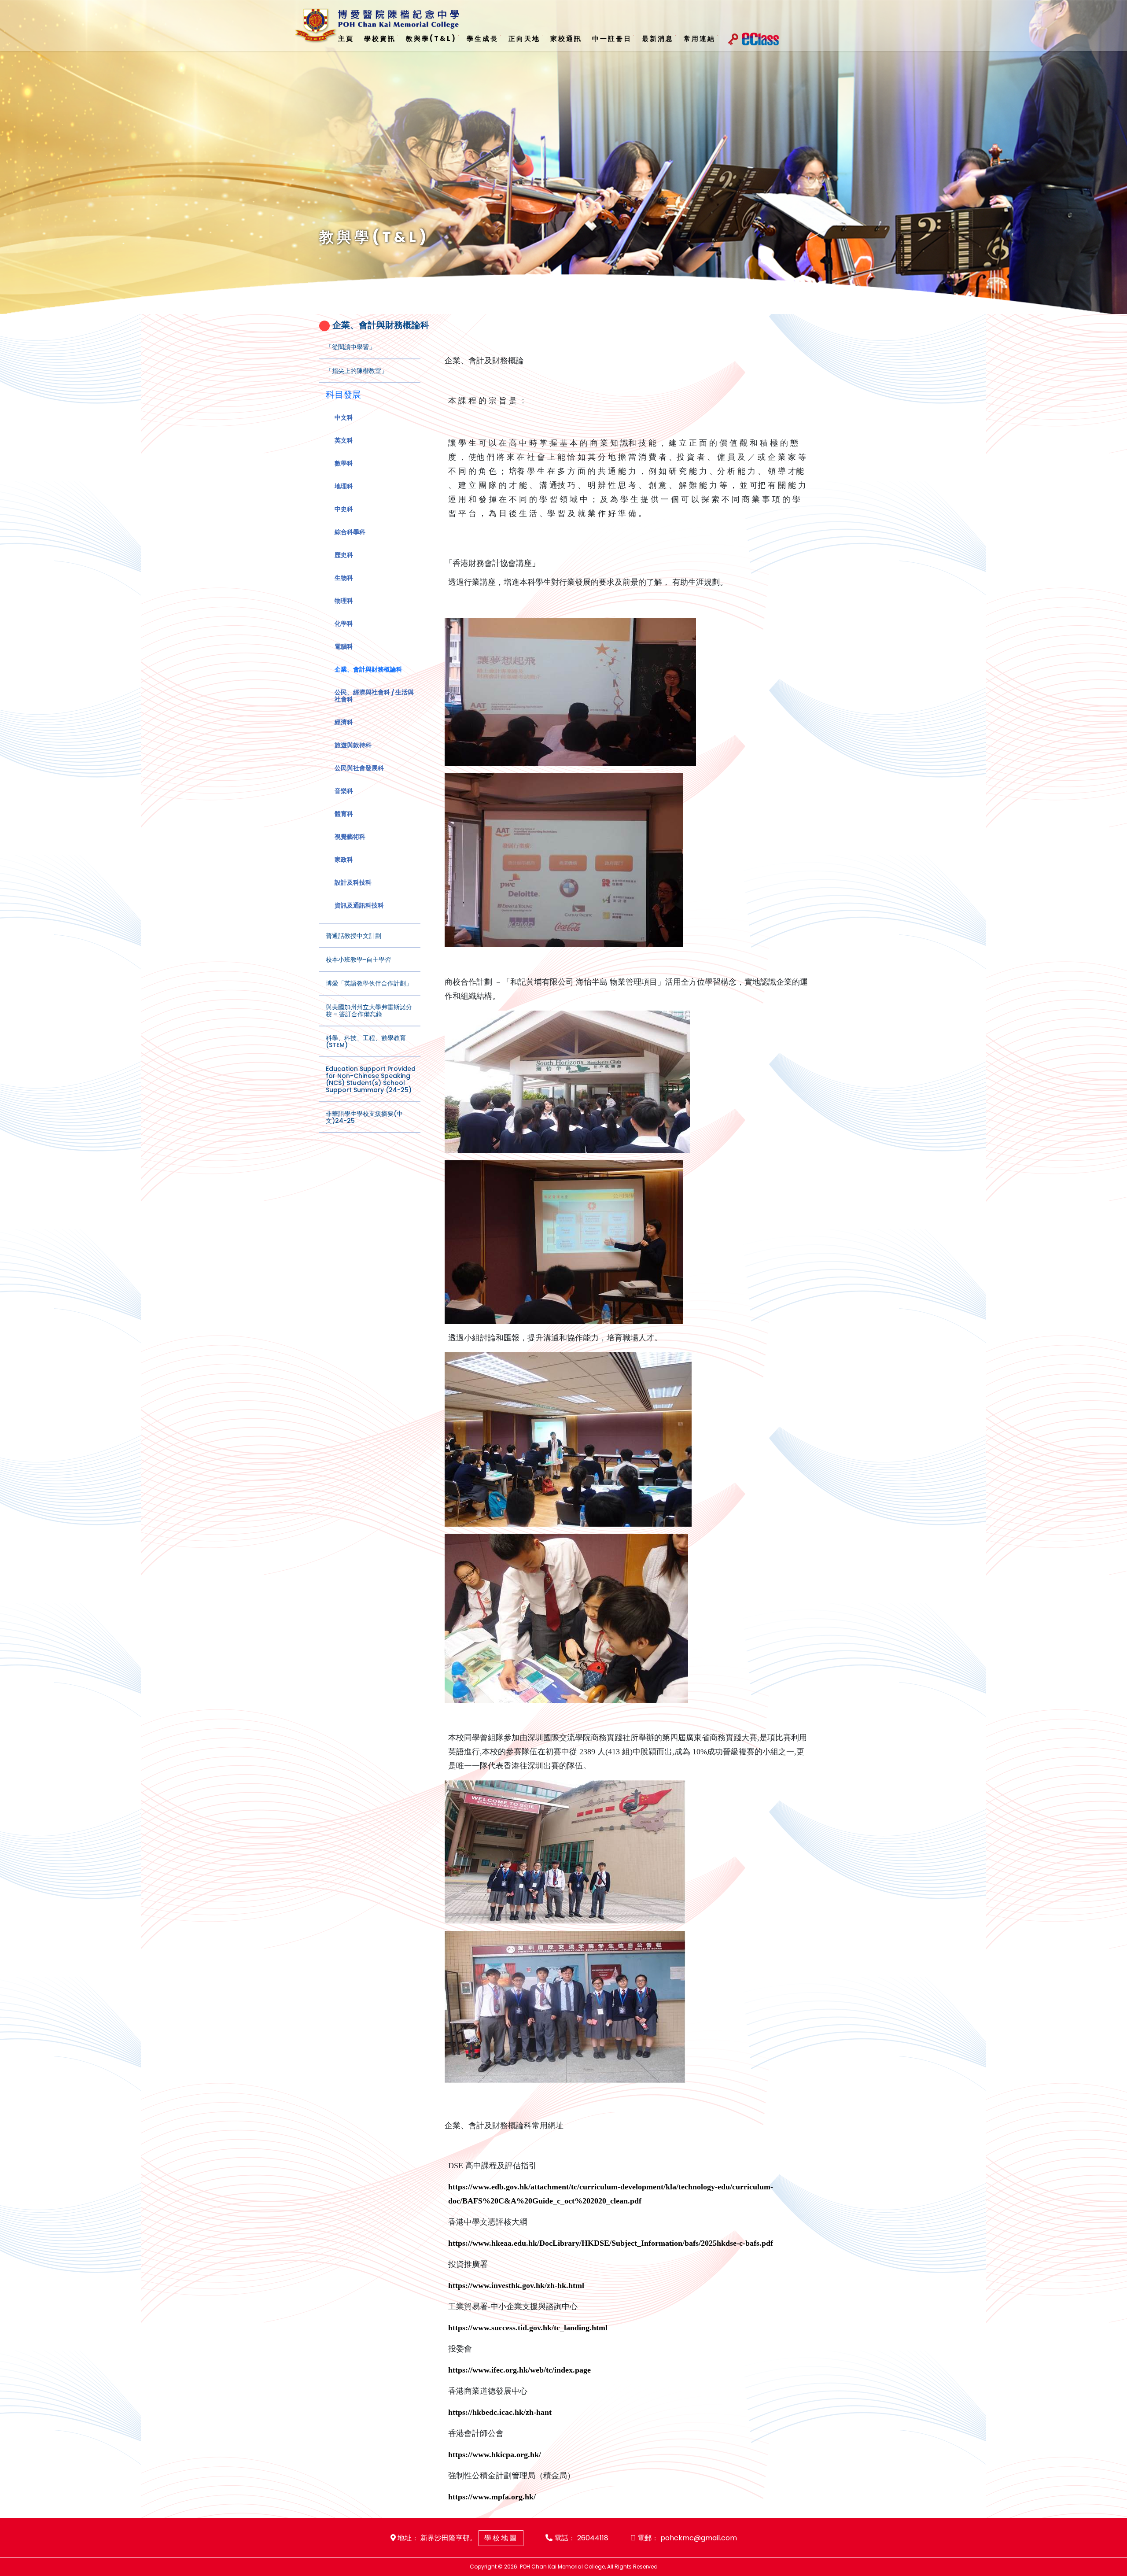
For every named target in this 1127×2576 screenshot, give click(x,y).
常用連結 (700, 39)
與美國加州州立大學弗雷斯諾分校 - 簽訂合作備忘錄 (369, 1011)
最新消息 (658, 39)
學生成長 (482, 39)
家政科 (344, 860)
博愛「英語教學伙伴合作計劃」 (369, 983)
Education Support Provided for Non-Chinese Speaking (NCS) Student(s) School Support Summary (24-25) (371, 1079)
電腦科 (344, 646)
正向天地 (524, 39)
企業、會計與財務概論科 (368, 669)
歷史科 (344, 555)
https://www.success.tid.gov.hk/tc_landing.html (528, 2328)
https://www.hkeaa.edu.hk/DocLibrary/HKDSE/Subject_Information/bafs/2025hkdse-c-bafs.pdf (611, 2243)
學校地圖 (501, 2538)
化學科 (344, 624)
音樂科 (344, 791)
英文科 (344, 440)
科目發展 (343, 395)
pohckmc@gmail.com (699, 2538)
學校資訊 (380, 39)
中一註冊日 (612, 39)
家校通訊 (566, 39)
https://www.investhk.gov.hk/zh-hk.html (516, 2285)
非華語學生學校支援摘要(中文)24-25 (364, 1117)
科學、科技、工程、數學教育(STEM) (366, 1041)
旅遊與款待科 (353, 745)
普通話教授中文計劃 (354, 936)
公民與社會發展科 (359, 768)
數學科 (344, 463)
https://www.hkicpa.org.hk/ (495, 2454)
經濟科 (344, 722)
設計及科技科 (353, 882)
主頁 (346, 39)
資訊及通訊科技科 (359, 905)
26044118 (593, 2538)
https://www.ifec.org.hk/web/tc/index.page (519, 2370)
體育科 (344, 814)
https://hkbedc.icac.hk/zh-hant (500, 2412)
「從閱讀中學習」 (350, 347)
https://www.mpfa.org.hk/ (492, 2497)
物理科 (344, 601)
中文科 (344, 417)
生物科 (344, 578)
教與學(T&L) (431, 39)
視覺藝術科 (350, 837)
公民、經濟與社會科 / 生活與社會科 (374, 696)
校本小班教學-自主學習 (358, 960)
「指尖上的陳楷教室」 (357, 371)
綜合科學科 (350, 532)
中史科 (344, 509)
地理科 (344, 486)
